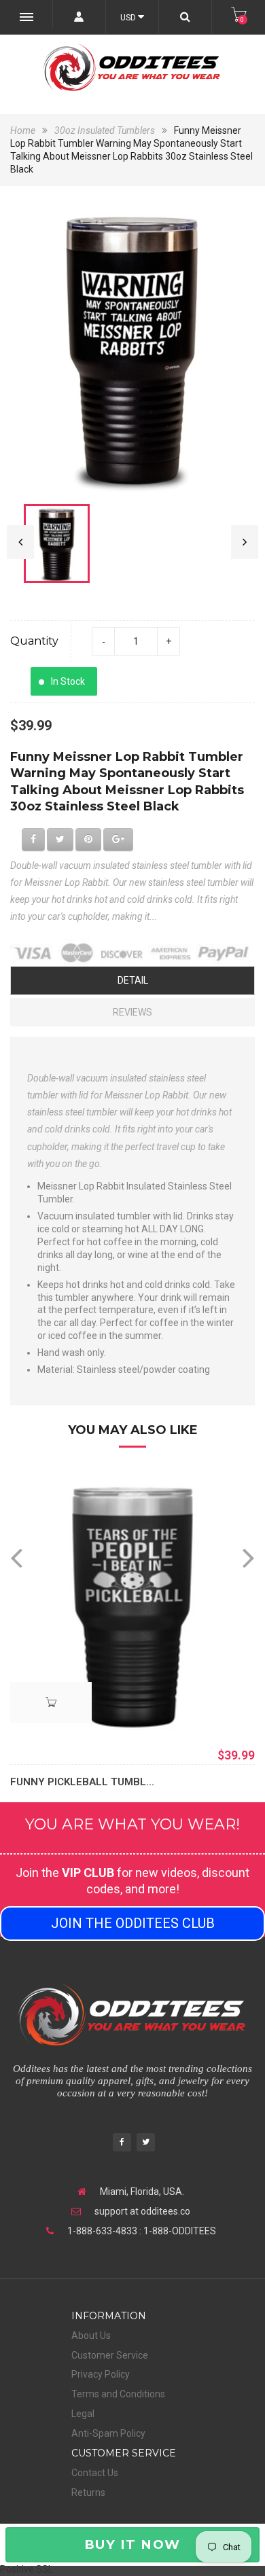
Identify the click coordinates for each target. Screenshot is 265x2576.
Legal (83, 2414)
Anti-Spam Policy (108, 2433)
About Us (91, 2336)
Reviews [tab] (132, 1012)
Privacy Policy (101, 2374)
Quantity (34, 641)
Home (24, 130)
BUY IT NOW (132, 2544)
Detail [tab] (133, 980)
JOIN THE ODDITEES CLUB (133, 1923)
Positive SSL (26, 2569)
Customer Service (110, 2355)
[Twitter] (146, 2144)
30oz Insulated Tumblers (105, 130)
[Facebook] (122, 2144)
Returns (88, 2492)
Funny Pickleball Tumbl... (82, 1782)
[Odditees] (132, 67)
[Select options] (51, 1702)
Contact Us (95, 2473)
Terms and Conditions (118, 2394)
